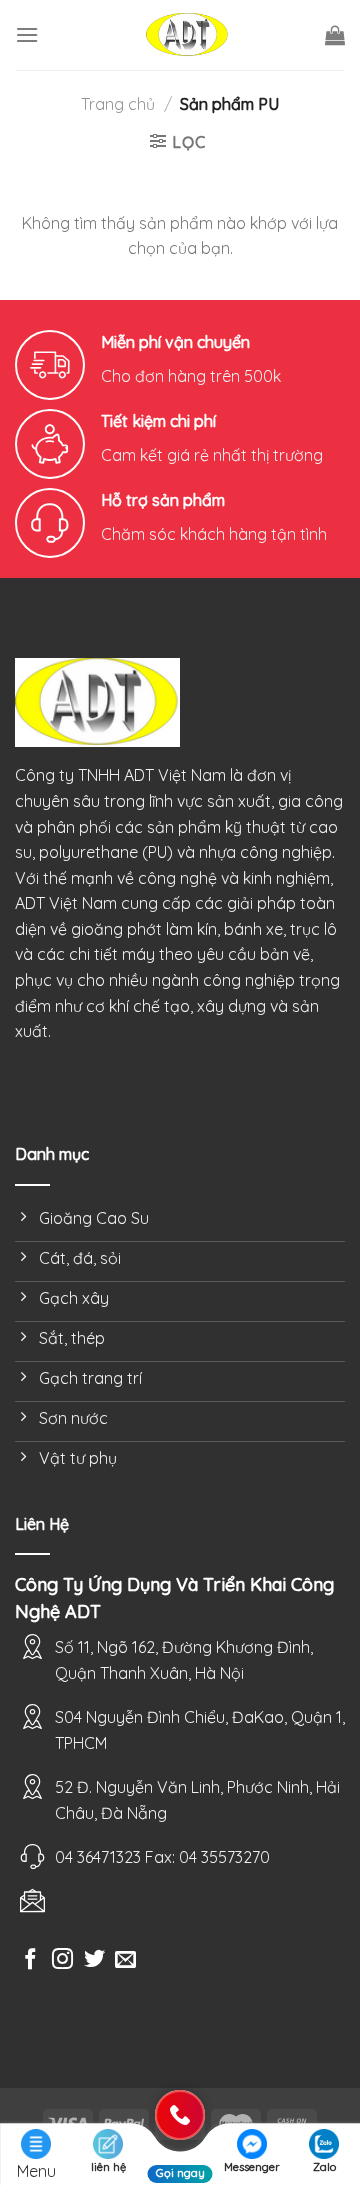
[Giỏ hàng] (335, 35)
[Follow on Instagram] (62, 1960)
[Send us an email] (125, 1960)
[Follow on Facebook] (30, 1960)
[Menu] (27, 34)
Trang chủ (118, 104)
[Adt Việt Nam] (187, 35)
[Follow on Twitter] (94, 1960)
